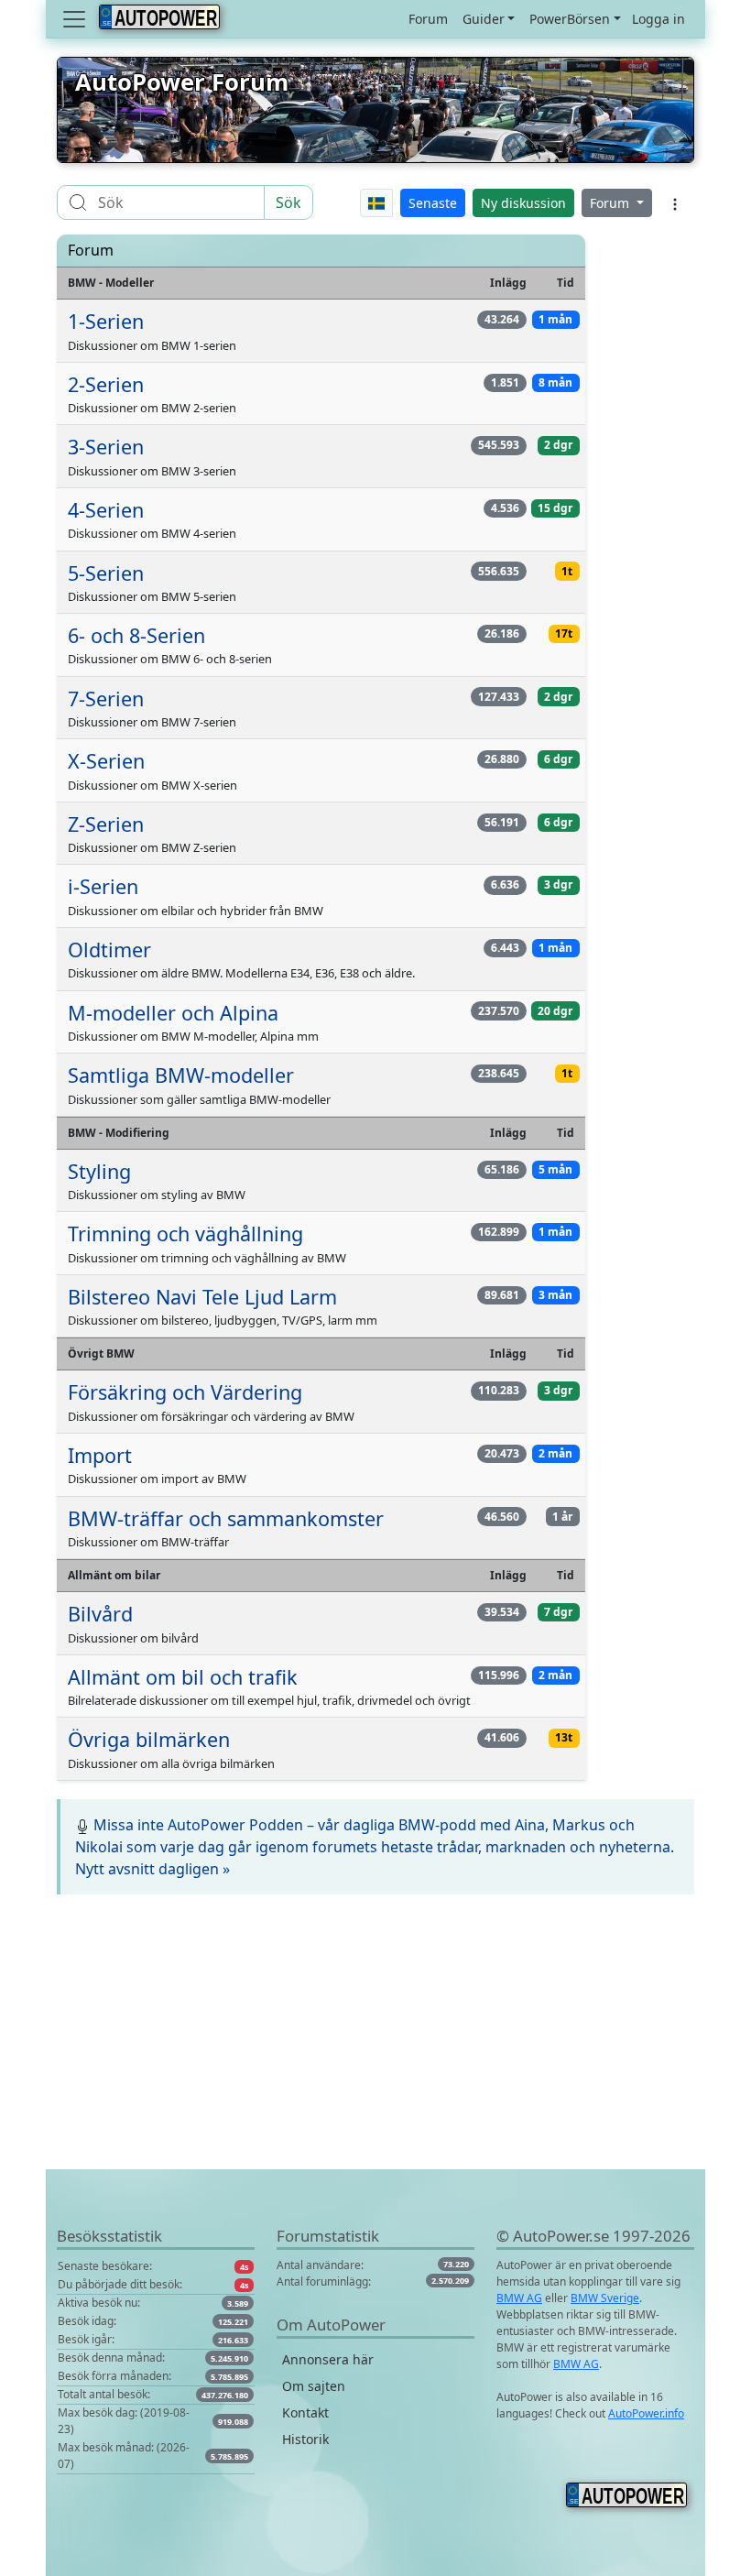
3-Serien (106, 447)
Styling (99, 1171)
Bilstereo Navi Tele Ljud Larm (202, 1297)
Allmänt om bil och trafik (183, 1677)
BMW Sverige (605, 2298)
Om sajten (314, 2386)
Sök (288, 202)
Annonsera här (328, 2359)
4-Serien (106, 510)
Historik (305, 2439)
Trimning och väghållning (185, 1233)
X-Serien (106, 761)
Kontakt (305, 2412)
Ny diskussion (523, 203)
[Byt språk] (377, 203)
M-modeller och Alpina (173, 1013)
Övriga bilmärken (149, 1739)
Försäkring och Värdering (185, 1392)
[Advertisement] (375, 2041)
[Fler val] (675, 202)
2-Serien (106, 384)
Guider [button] (484, 19)
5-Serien (106, 573)
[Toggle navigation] (76, 19)
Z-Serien (106, 824)
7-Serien (106, 699)
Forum (428, 19)
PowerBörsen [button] (570, 19)
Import (100, 1455)
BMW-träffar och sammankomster (226, 1518)
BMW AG (519, 2298)
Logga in (658, 19)
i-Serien (103, 886)
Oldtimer (109, 950)
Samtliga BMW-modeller (181, 1075)
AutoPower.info (646, 2413)
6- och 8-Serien (136, 635)
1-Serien (106, 321)
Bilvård (100, 1614)
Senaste (433, 203)
